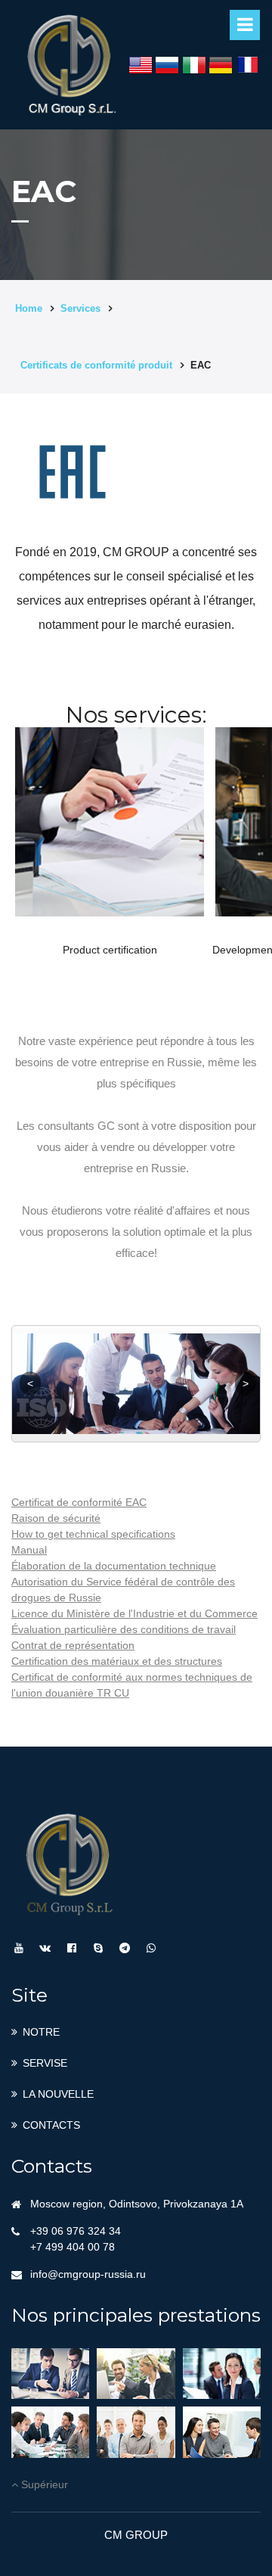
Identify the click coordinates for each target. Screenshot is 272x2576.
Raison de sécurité (56, 1518)
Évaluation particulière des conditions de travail (124, 1629)
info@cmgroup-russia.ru (88, 2274)
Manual (29, 1550)
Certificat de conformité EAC (79, 1502)
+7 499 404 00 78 (73, 2247)
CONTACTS (51, 2125)
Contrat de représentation (73, 1645)
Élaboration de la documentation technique (114, 1566)
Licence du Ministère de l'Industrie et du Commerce (134, 1613)
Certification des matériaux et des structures (117, 1661)
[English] (141, 65)
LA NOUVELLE (58, 2094)
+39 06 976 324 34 (76, 2231)
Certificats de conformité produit (96, 365)
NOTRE (41, 2032)
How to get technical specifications (93, 1534)
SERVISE (45, 2063)
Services (80, 308)
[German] (221, 65)
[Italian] (194, 65)
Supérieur (43, 2484)
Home (29, 308)
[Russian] (167, 65)
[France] (248, 65)
